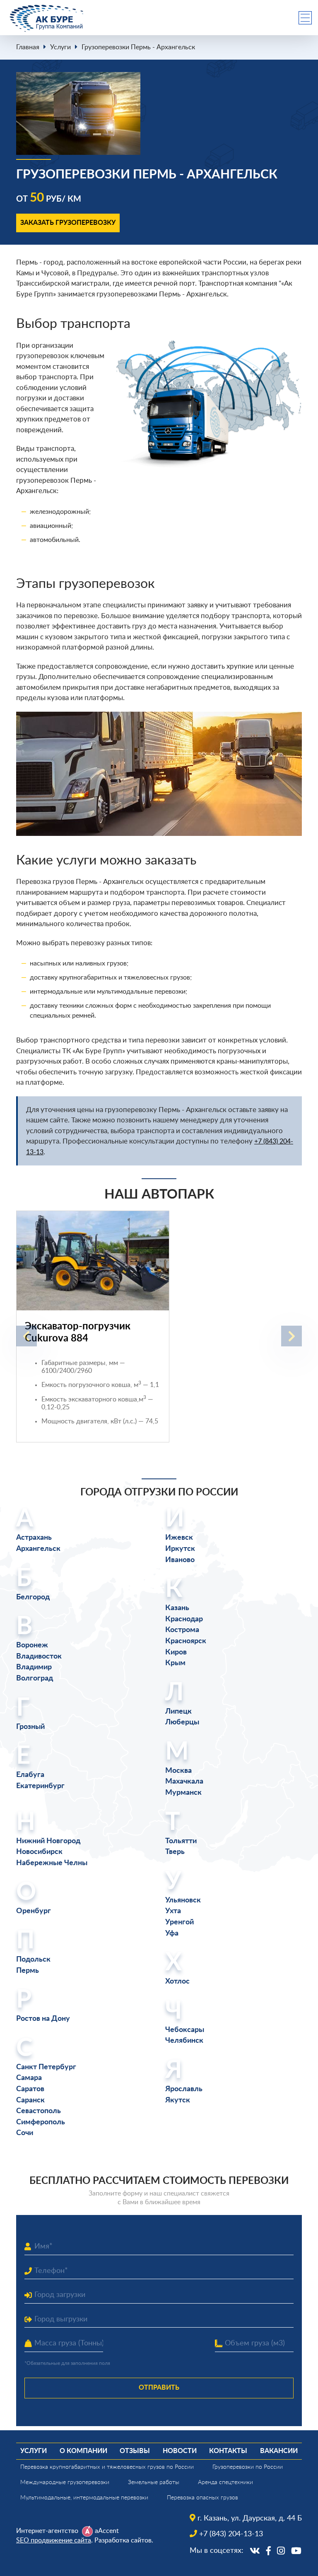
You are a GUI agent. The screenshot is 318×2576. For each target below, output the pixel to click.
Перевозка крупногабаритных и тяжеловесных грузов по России (107, 2467)
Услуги (60, 47)
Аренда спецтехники (225, 2482)
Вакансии (279, 2451)
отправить (159, 2388)
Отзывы (135, 2451)
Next (291, 1336)
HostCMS (29, 2560)
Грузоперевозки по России (248, 2467)
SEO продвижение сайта (54, 2540)
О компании (83, 2451)
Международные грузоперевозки (65, 2482)
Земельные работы (154, 2482)
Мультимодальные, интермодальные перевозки (84, 2498)
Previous (26, 1336)
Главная (28, 47)
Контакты (228, 2451)
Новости (180, 2451)
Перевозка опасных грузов (202, 2498)
